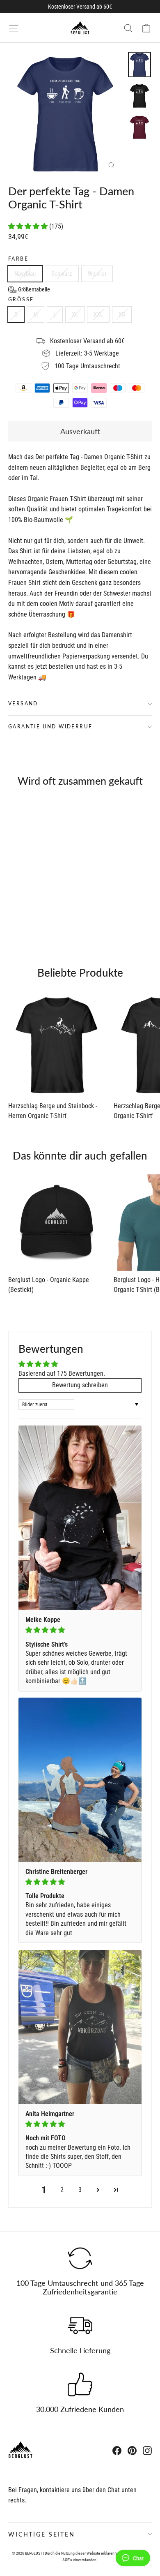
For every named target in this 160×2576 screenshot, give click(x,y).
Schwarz (62, 274)
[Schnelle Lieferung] (80, 2326)
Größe (21, 300)
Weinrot (97, 274)
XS (122, 314)
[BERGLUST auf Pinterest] (132, 2450)
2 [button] (62, 2190)
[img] (80, 1630)
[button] (29, 226)
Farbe (18, 259)
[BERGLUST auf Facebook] (117, 2450)
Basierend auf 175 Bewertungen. (62, 1373)
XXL (98, 314)
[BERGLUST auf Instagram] (147, 2450)
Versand (23, 703)
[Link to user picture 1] (80, 1518)
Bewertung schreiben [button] (80, 1385)
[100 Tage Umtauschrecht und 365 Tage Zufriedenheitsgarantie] (80, 2258)
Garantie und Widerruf (50, 727)
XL (75, 314)
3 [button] (80, 2190)
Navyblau (25, 274)
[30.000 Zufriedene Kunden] (80, 2384)
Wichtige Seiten (42, 2534)
